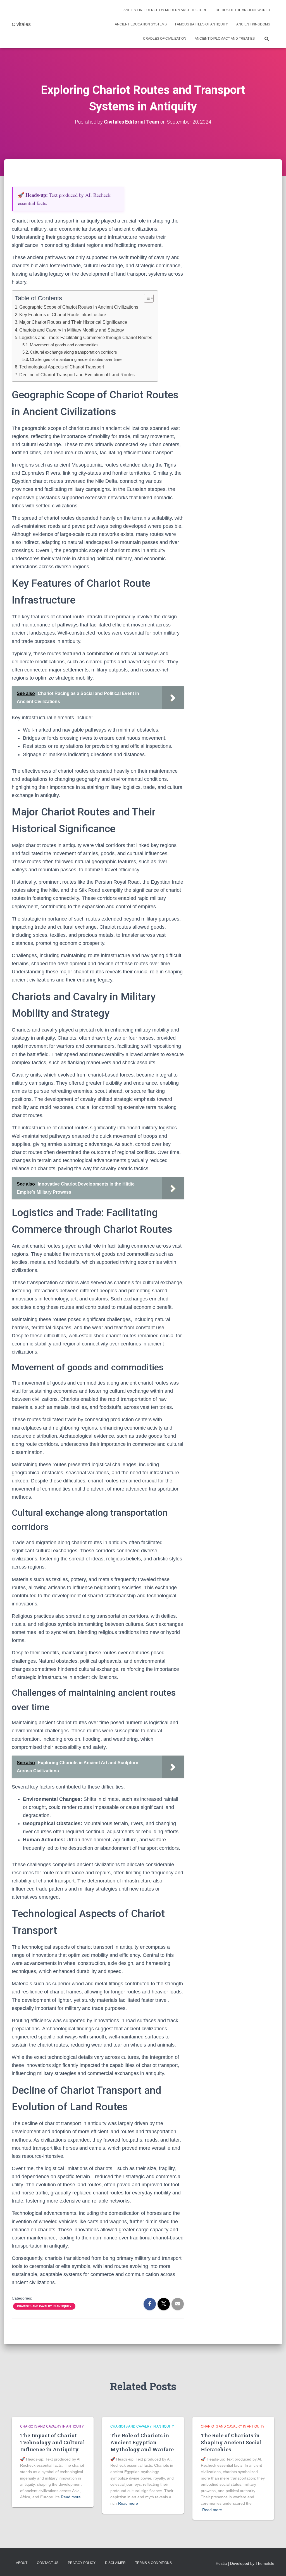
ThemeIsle (265, 2563)
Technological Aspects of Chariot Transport (62, 367)
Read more (71, 2497)
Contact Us (48, 2563)
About (22, 2563)
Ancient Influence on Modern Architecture (165, 10)
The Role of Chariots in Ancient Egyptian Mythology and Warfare (142, 2442)
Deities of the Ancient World (243, 10)
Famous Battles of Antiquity (202, 24)
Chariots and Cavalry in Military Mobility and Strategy (72, 330)
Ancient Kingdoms (253, 24)
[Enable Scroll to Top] (275, 2565)
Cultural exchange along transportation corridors (73, 352)
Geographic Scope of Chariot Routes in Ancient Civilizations (79, 307)
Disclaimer (115, 2563)
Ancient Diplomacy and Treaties (225, 39)
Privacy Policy (82, 2563)
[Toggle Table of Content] (146, 298)
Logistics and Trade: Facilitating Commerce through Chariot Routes (86, 337)
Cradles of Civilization (165, 39)
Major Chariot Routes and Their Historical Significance (73, 322)
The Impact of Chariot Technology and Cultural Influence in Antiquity (53, 2442)
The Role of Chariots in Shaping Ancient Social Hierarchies (231, 2442)
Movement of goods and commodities (64, 345)
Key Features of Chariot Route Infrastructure (63, 314)
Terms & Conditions (153, 2563)
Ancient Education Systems (141, 24)
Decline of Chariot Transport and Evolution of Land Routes (77, 375)
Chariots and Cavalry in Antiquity (44, 2306)
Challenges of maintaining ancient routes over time (76, 359)
